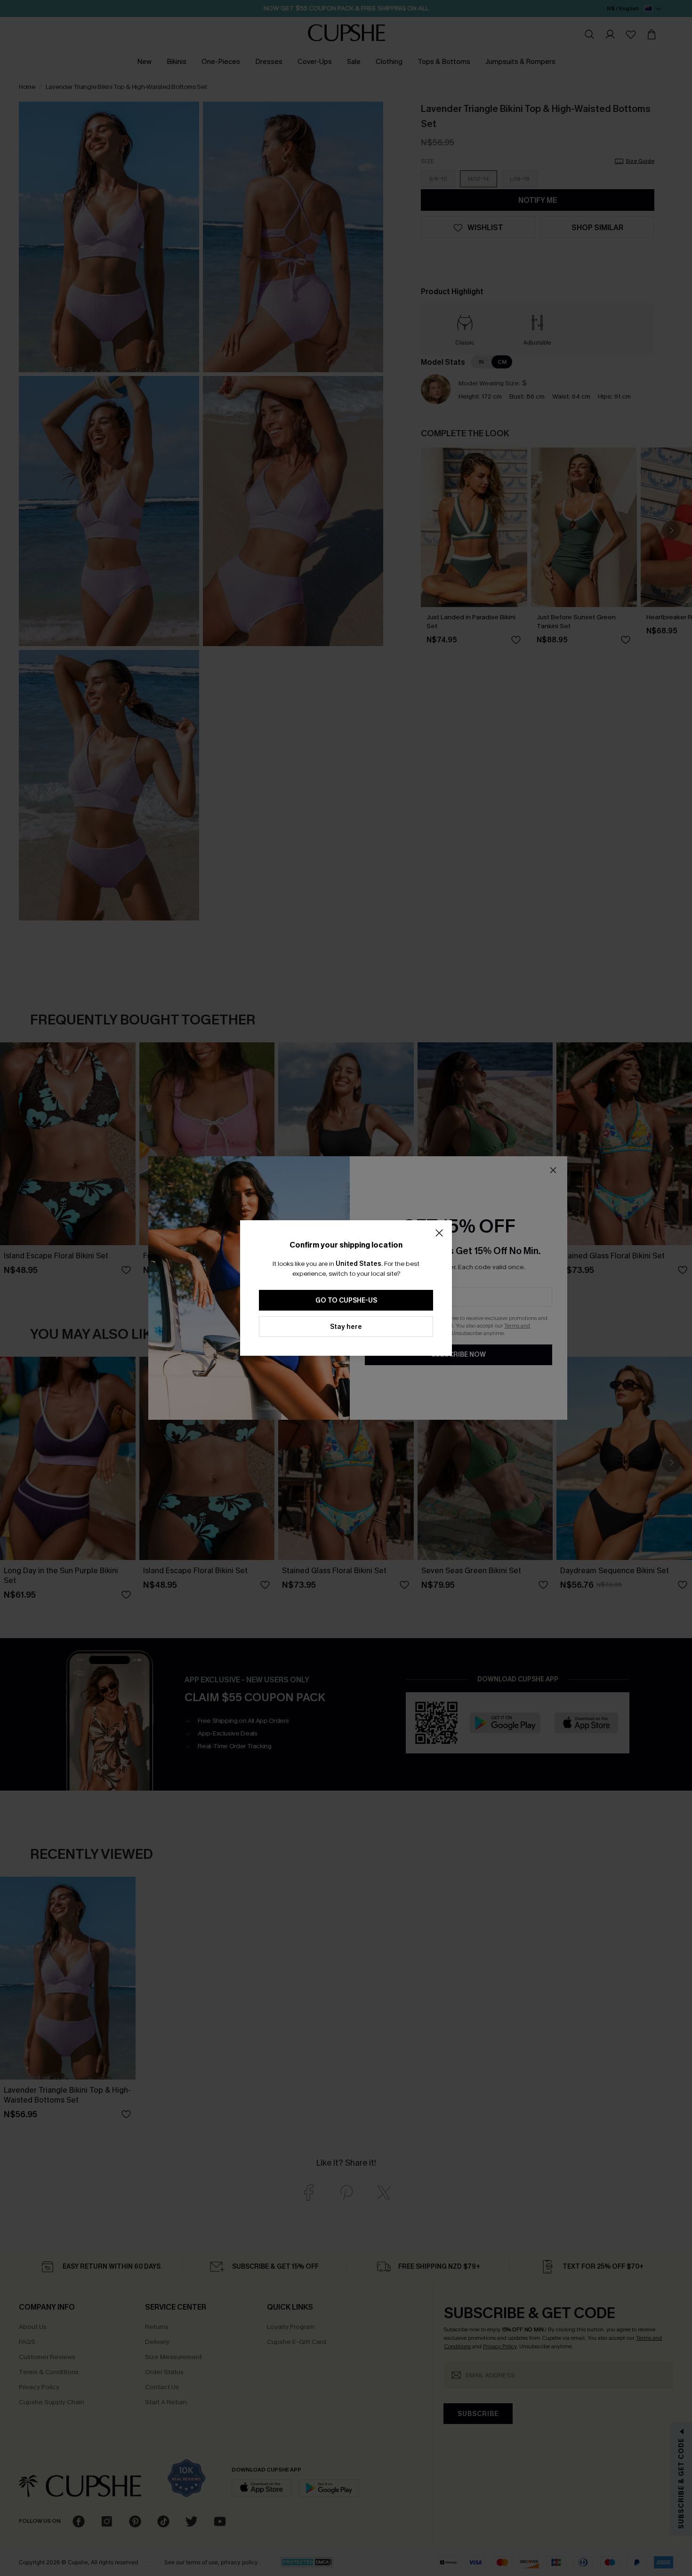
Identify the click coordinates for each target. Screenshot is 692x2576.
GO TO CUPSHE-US (346, 1300)
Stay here (346, 1327)
